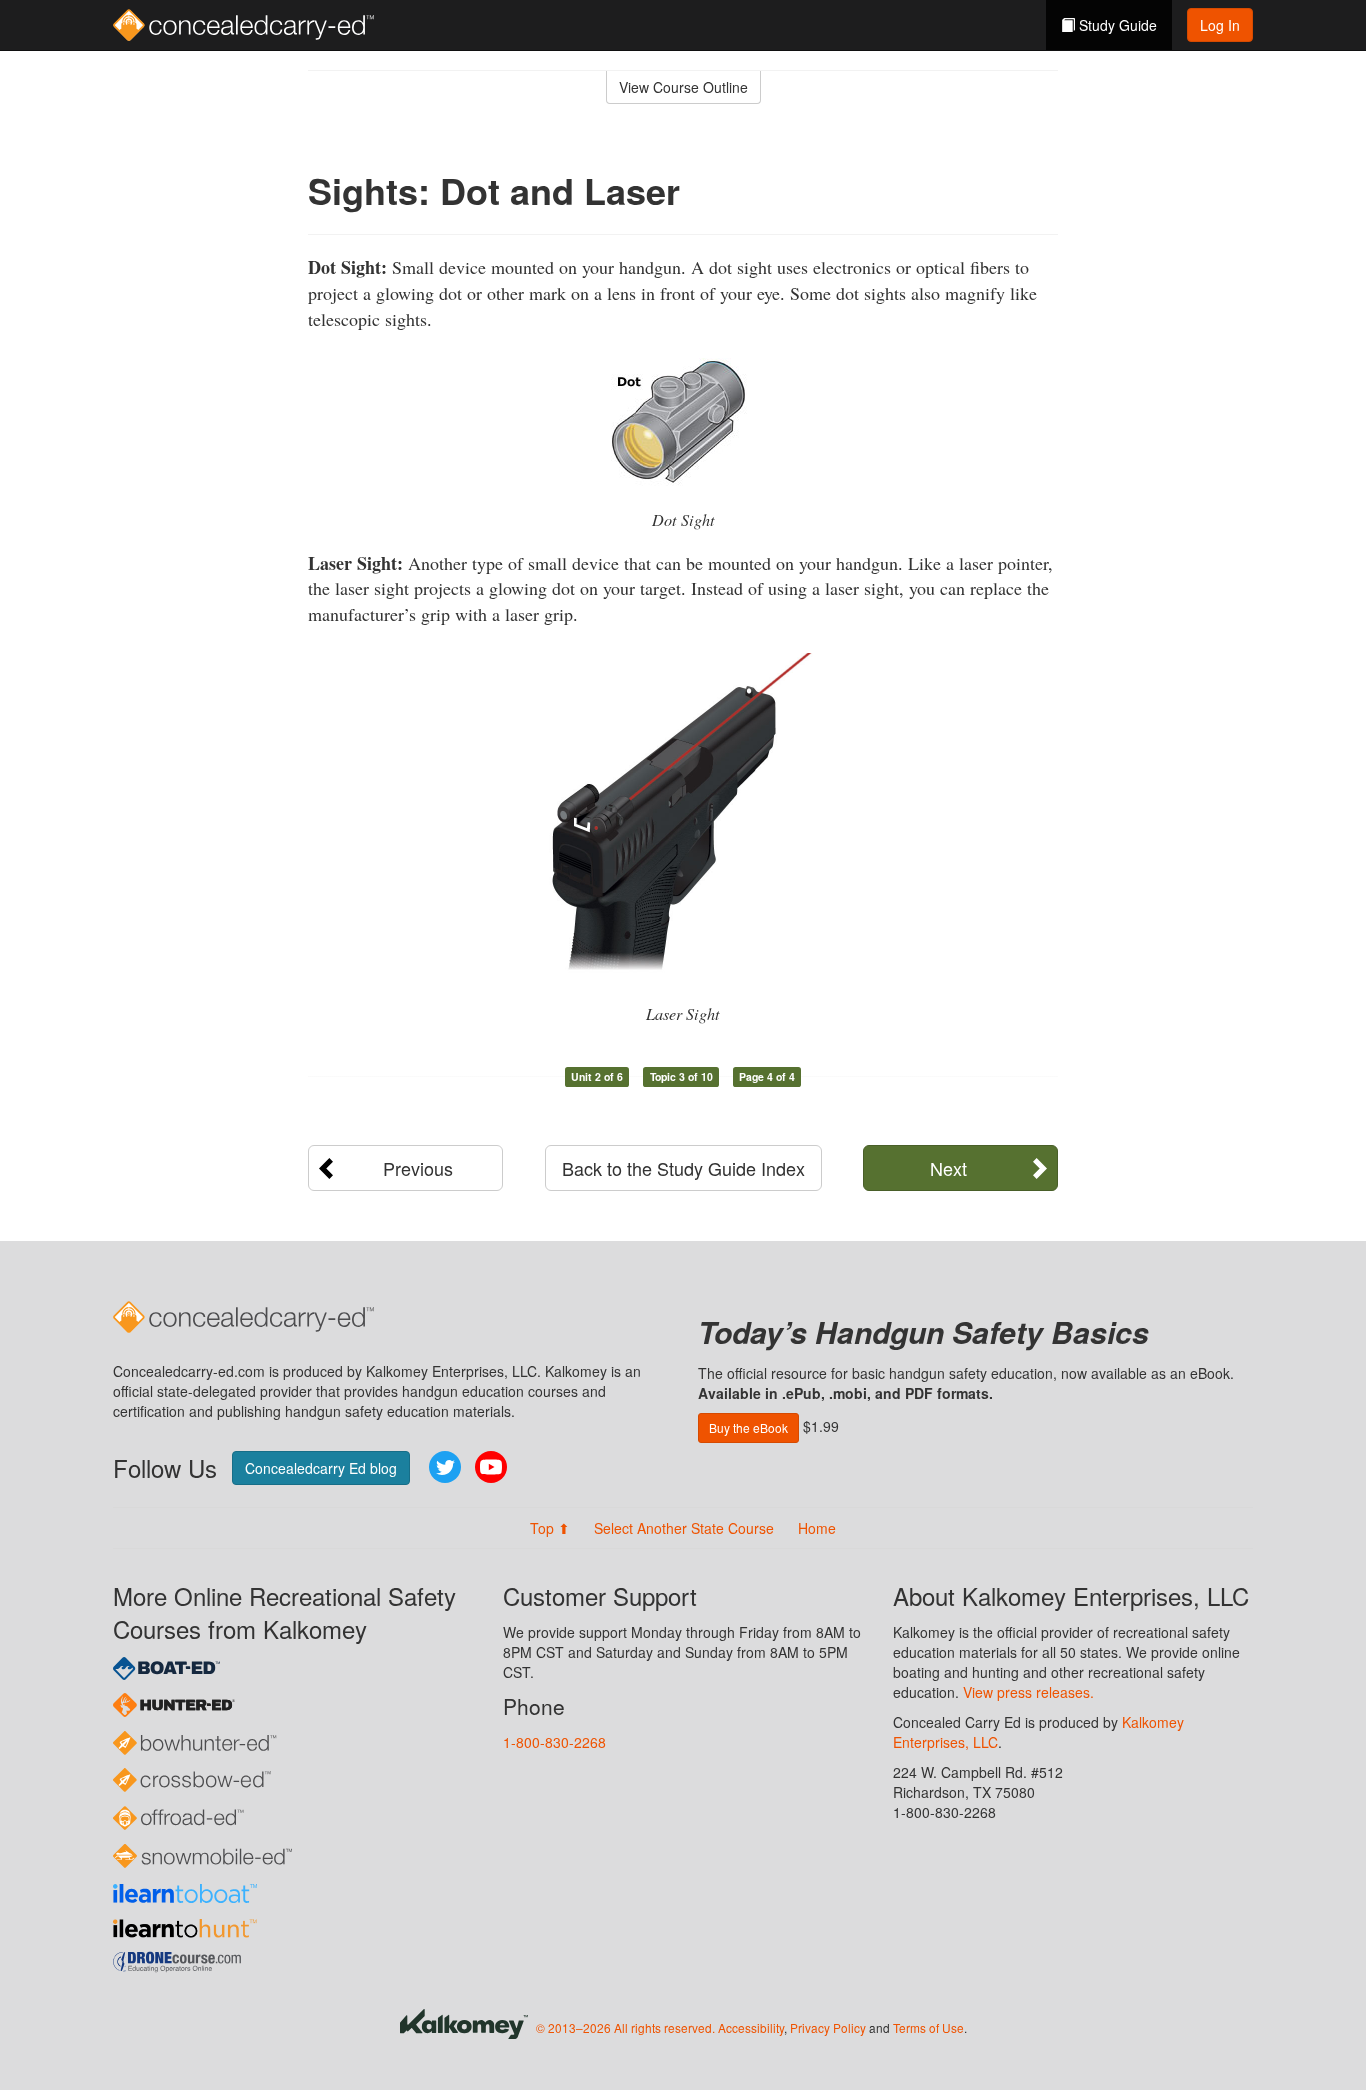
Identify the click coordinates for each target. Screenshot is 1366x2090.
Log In (1220, 25)
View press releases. (1028, 1692)
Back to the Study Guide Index (683, 1168)
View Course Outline (683, 87)
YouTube (491, 1467)
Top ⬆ (550, 1528)
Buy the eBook (748, 1427)
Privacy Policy (828, 2027)
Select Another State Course (684, 1528)
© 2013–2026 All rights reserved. (625, 2027)
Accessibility (751, 2027)
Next (948, 1168)
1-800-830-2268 (554, 1742)
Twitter (445, 1467)
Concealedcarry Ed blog (321, 1468)
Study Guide (1116, 25)
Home (817, 1528)
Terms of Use (928, 2027)
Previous (418, 1168)
